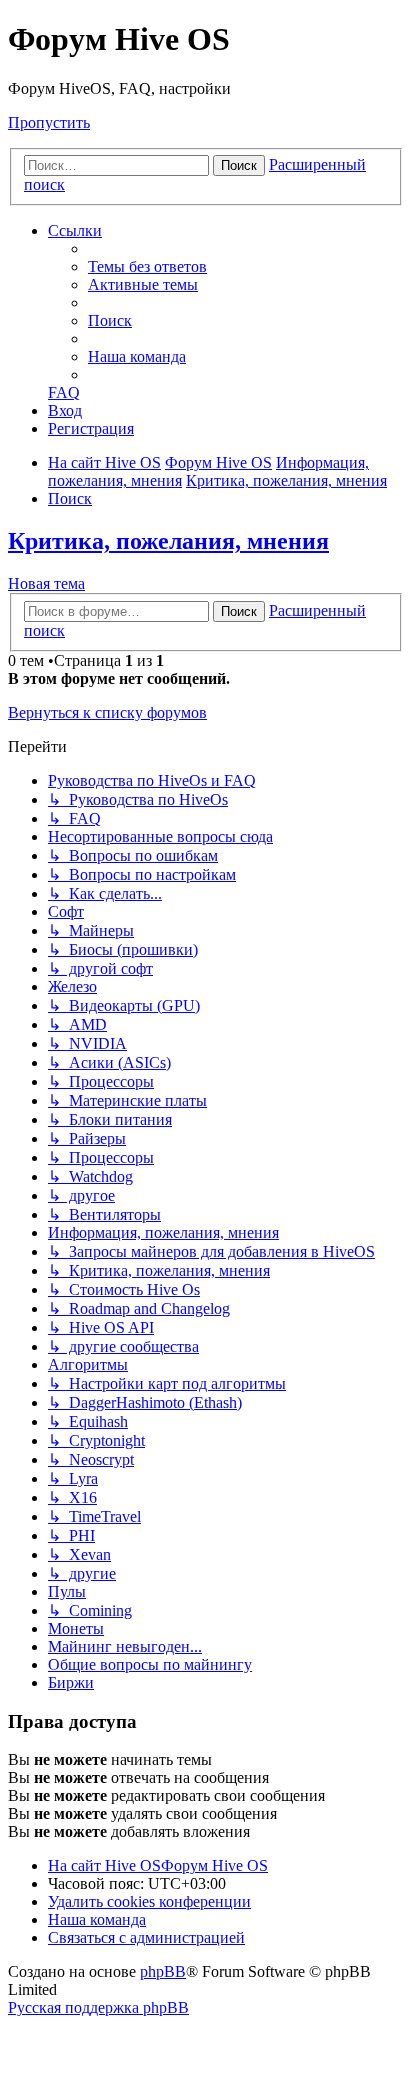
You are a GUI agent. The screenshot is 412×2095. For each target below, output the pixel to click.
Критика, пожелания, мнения (168, 541)
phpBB (163, 1971)
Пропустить (49, 122)
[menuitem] (147, 266)
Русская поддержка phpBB (98, 2007)
